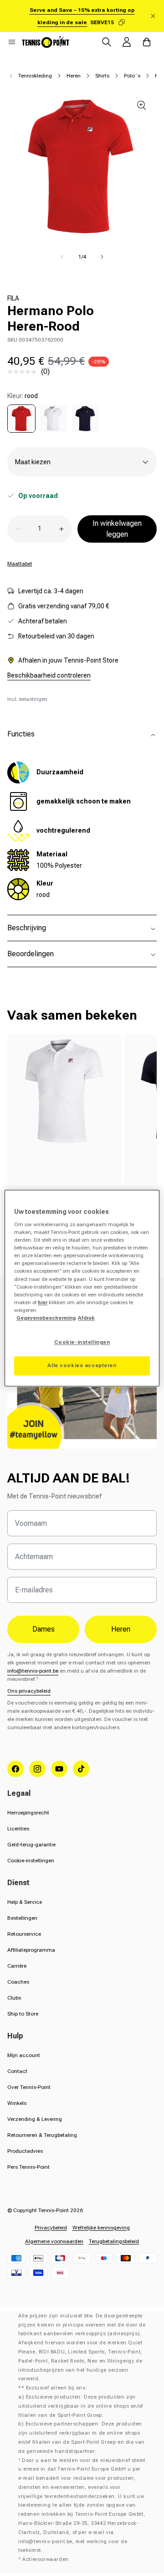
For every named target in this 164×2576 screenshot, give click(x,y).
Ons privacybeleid (29, 1691)
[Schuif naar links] (62, 257)
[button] (12, 42)
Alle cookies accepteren (82, 1365)
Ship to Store (23, 2014)
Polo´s (132, 76)
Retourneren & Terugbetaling (42, 2135)
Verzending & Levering (35, 2119)
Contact (17, 2071)
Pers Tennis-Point (28, 2167)
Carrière (17, 1966)
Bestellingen (22, 1918)
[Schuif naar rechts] (102, 257)
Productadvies (25, 2151)
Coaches (18, 1982)
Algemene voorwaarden (54, 2241)
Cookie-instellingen (31, 1861)
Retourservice (24, 1934)
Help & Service (25, 1902)
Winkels (17, 2103)
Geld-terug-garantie (31, 1845)
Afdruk (86, 1318)
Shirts (102, 76)
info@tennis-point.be (33, 1671)
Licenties (18, 1829)
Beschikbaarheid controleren (49, 675)
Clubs (14, 1998)
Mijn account (24, 2055)
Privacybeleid (51, 2228)
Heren (74, 76)
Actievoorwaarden (46, 2559)
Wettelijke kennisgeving (101, 2228)
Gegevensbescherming (46, 1318)
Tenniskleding (35, 76)
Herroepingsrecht (28, 1813)
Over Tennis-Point (29, 2087)
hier (43, 1302)
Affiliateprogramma (31, 1950)
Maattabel (20, 564)
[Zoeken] (107, 42)
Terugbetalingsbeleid (114, 2241)
